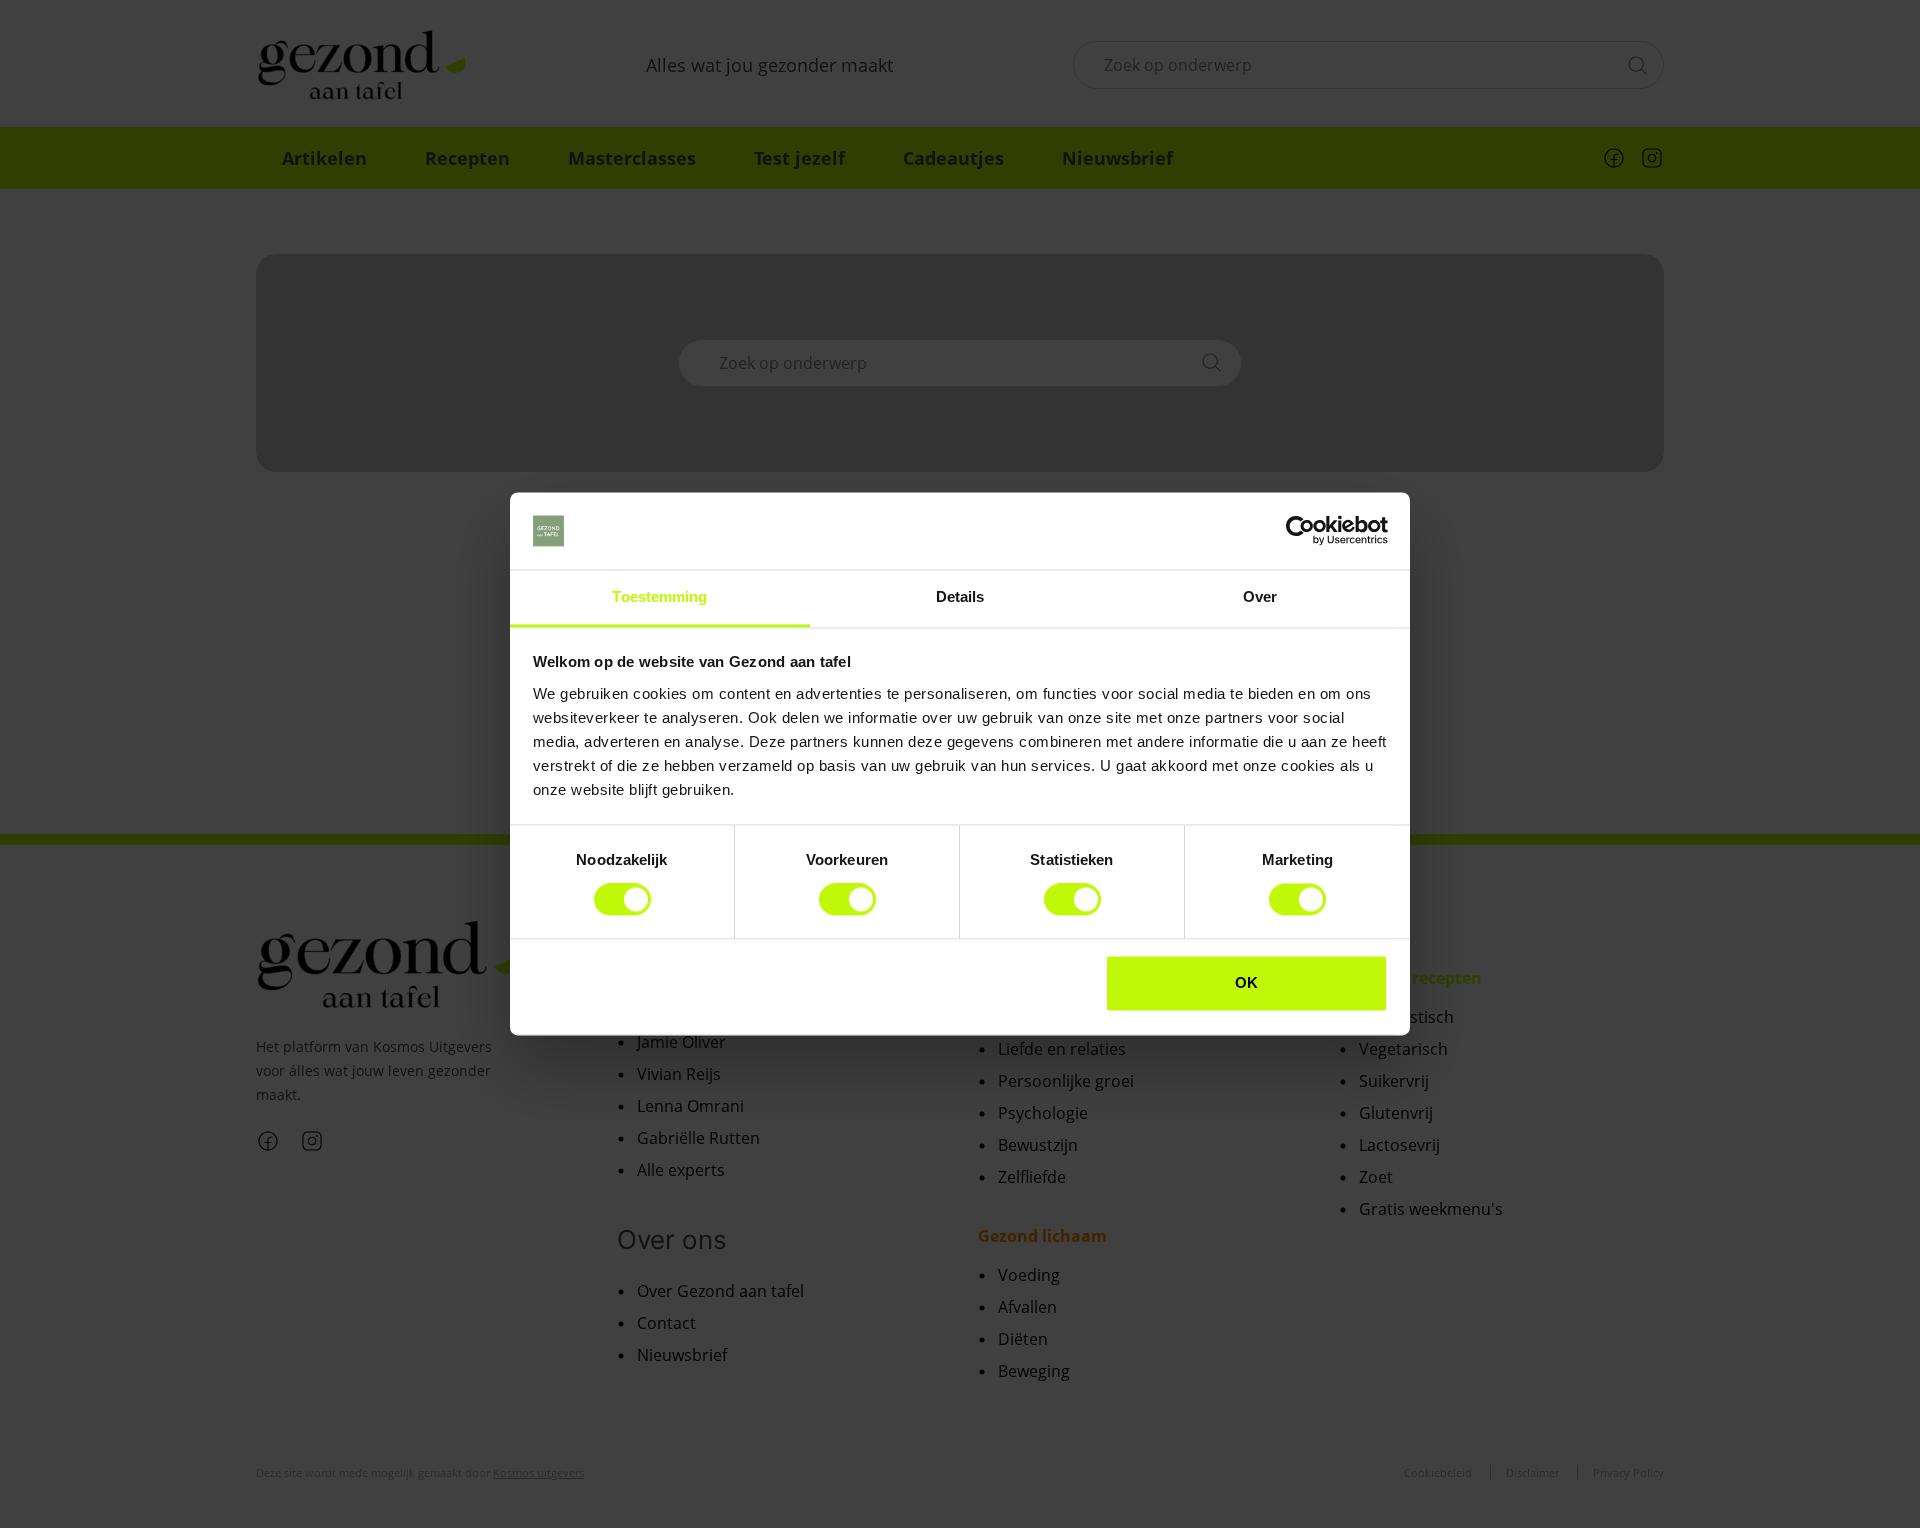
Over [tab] (1260, 596)
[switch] (847, 900)
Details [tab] (960, 596)
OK (1246, 982)
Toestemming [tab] (659, 596)
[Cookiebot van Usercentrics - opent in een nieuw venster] (1300, 531)
